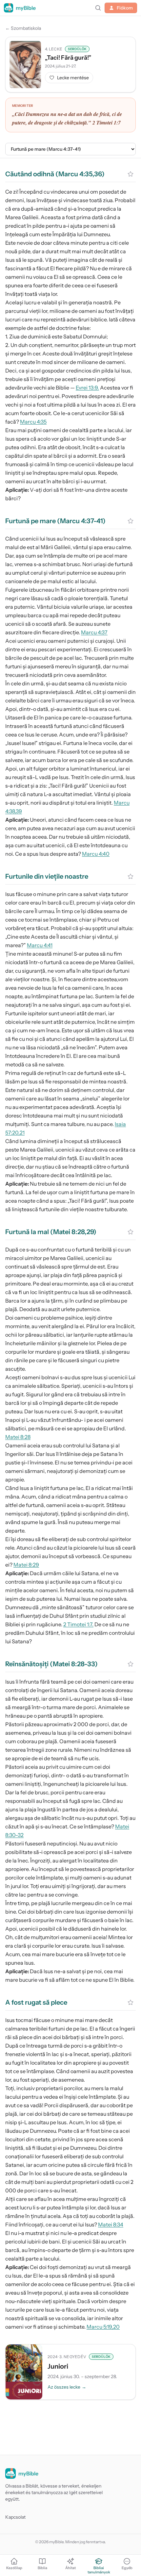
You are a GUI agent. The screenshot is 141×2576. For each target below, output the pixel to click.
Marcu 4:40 (96, 854)
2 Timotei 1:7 (107, 123)
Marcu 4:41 (40, 945)
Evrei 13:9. (87, 388)
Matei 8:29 (26, 1565)
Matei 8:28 (18, 1437)
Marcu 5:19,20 (103, 2327)
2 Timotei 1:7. (78, 1624)
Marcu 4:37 (94, 632)
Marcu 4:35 (33, 422)
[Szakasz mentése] (131, 174)
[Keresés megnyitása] (98, 8)
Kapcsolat (15, 2517)
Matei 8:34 (111, 2224)
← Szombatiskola (23, 28)
